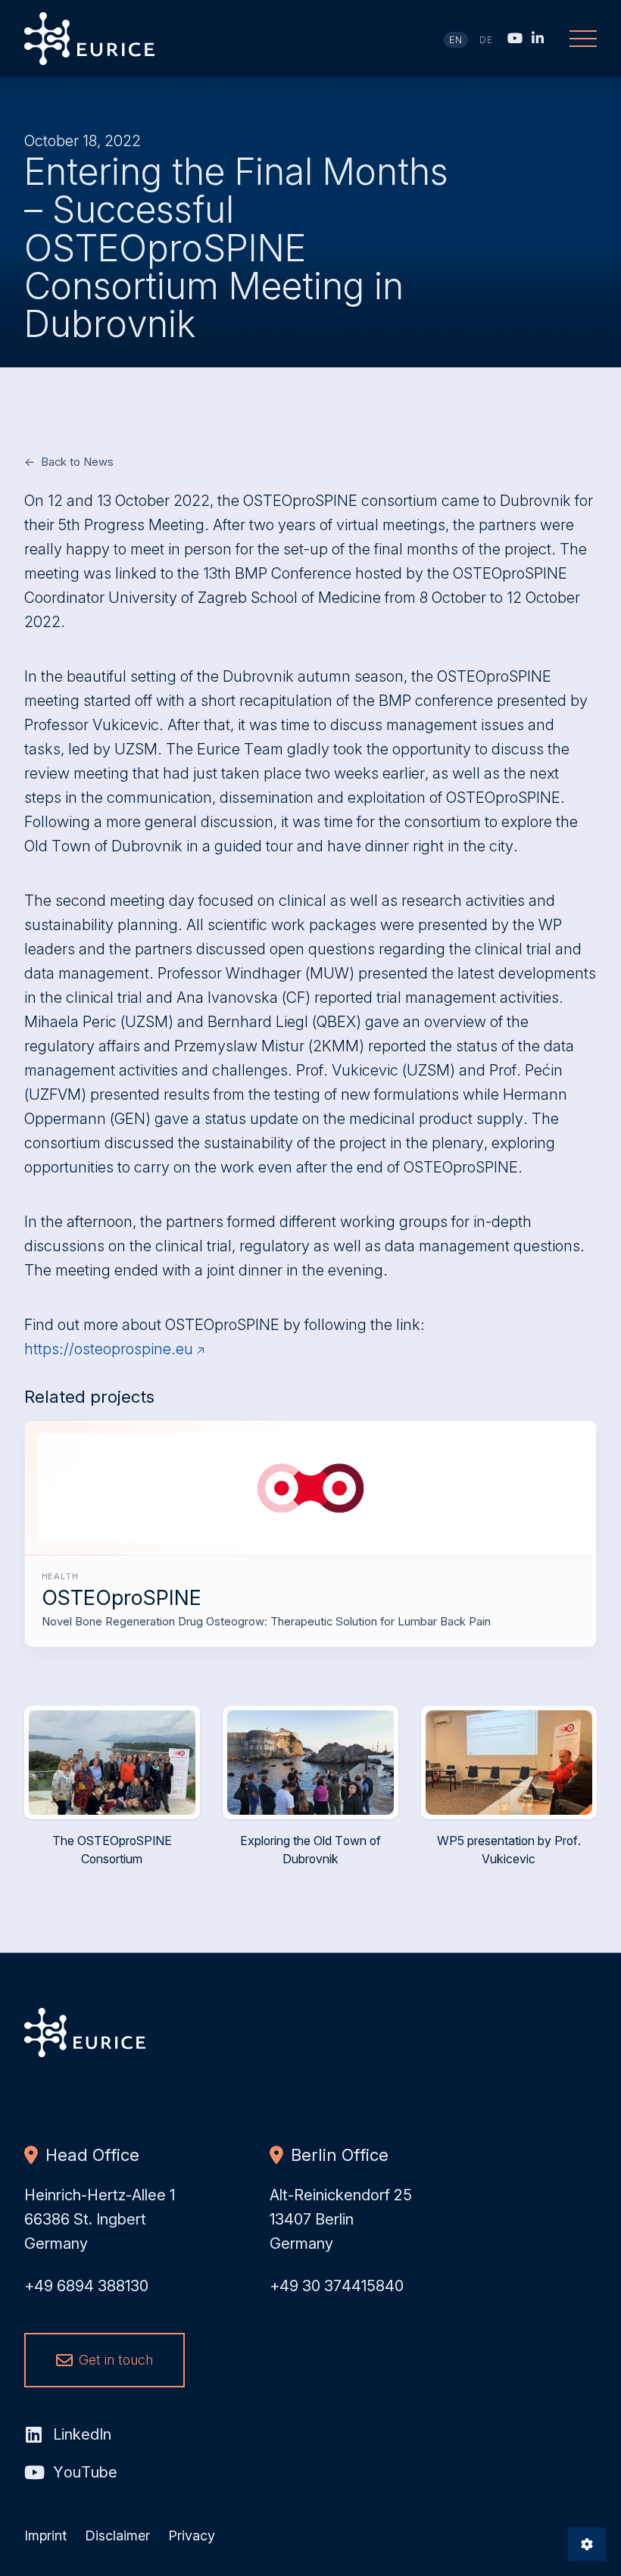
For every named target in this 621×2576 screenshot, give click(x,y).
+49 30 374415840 (337, 2286)
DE (487, 40)
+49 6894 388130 (86, 2286)
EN (456, 40)
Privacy (192, 2535)
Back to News (77, 462)
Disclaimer (117, 2535)
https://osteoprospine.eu (109, 1349)
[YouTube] (515, 38)
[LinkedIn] (538, 38)
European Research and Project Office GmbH (90, 39)
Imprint (45, 2535)
